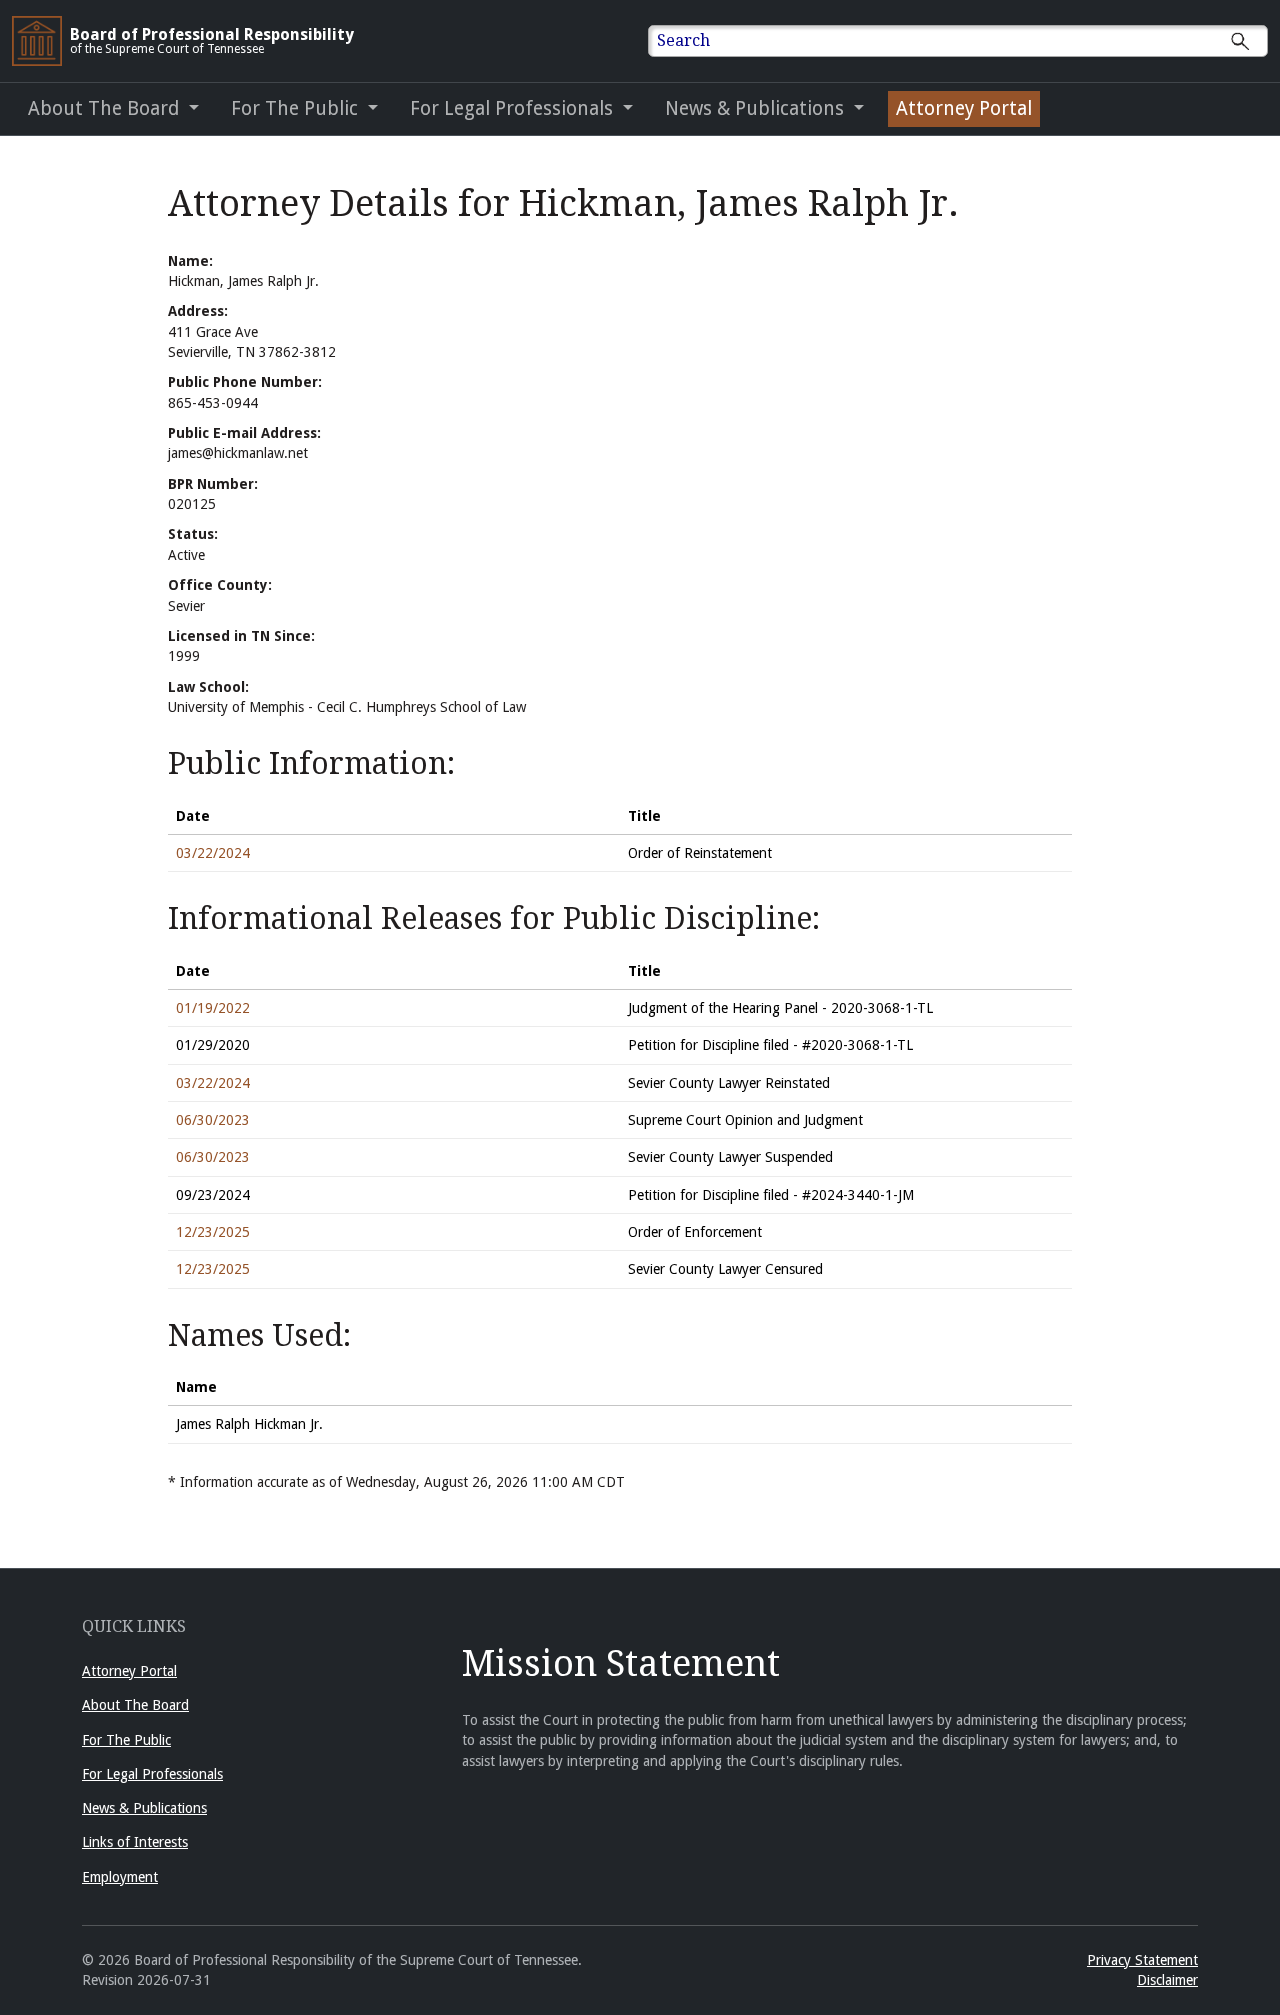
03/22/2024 (213, 853)
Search (683, 40)
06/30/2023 (213, 1120)
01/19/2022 (213, 1008)
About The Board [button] (106, 108)
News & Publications (144, 1808)
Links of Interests (135, 1842)
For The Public (126, 1740)
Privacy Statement (1142, 1960)
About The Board (135, 1705)
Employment (120, 1877)
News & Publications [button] (757, 108)
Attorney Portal (964, 108)
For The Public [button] (297, 108)
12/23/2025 (213, 1232)
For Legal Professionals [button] (514, 108)
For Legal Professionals (152, 1774)
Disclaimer (1167, 1980)
